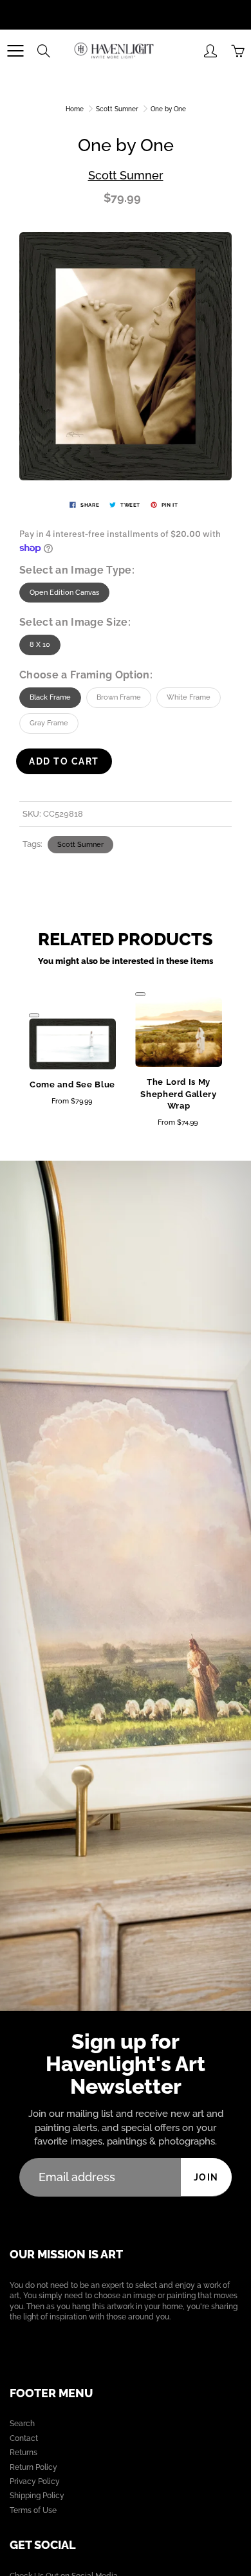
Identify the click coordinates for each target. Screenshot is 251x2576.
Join (206, 2177)
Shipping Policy (37, 2496)
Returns (23, 2453)
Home (75, 109)
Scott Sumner (117, 109)
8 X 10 (40, 645)
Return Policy (33, 2467)
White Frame (189, 697)
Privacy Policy (35, 2481)
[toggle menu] (15, 51)
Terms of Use (33, 2510)
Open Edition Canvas (64, 593)
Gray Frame (49, 723)
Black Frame (50, 697)
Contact (24, 2438)
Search (22, 2424)
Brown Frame (119, 697)
